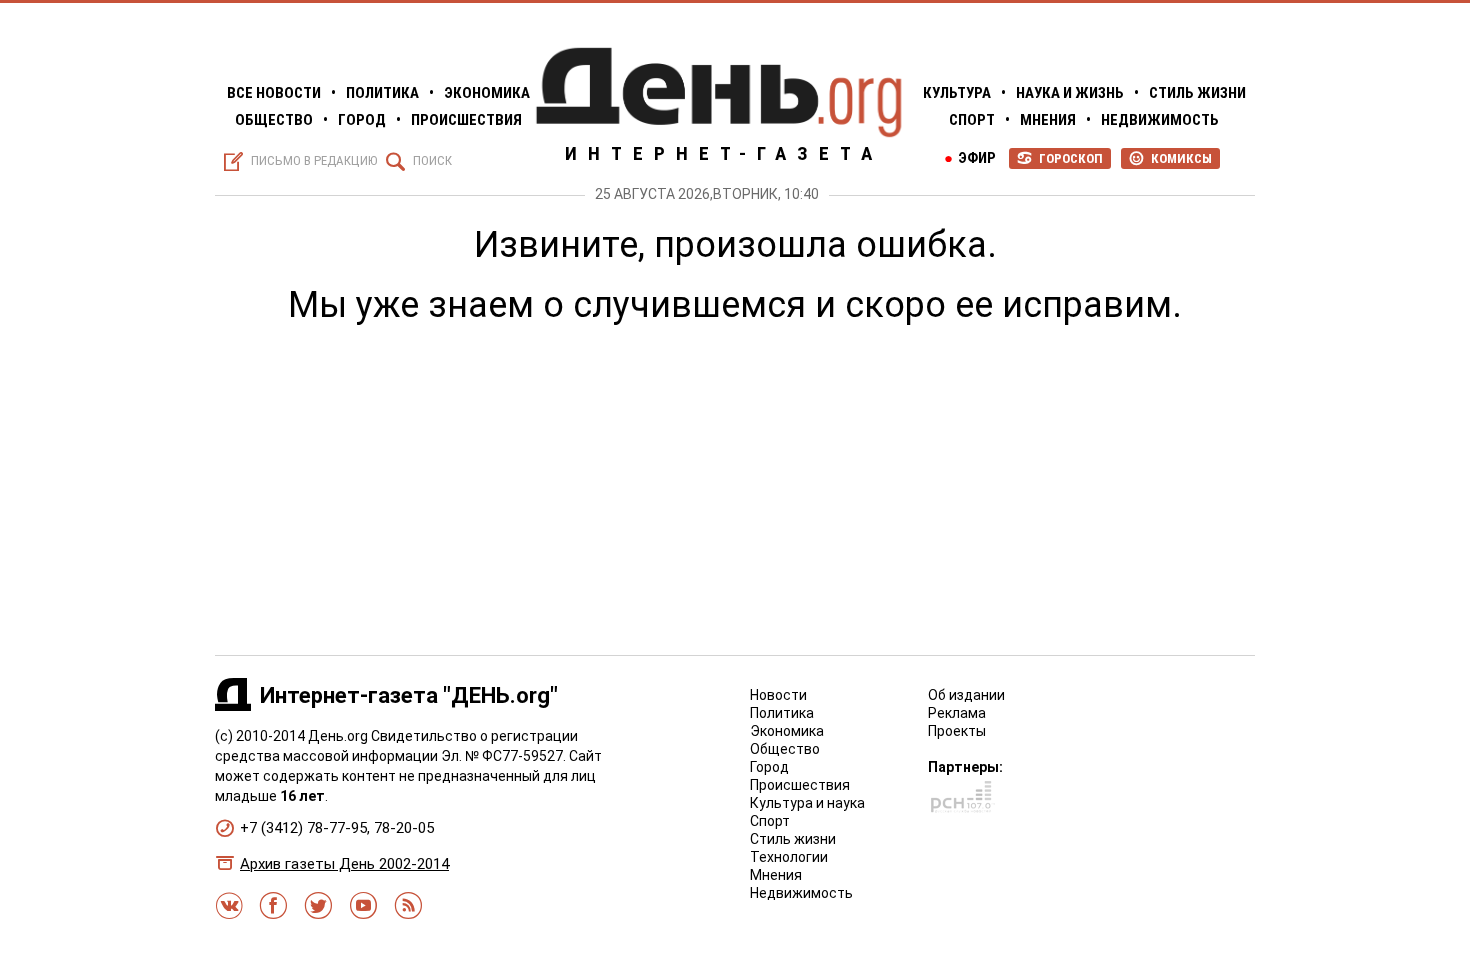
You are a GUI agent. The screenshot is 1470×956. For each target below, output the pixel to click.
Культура (957, 93)
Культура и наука (807, 803)
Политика (382, 93)
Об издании (966, 695)
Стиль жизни (1197, 93)
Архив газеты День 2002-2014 (344, 864)
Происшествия (466, 120)
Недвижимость (1160, 120)
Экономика (487, 93)
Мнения (1048, 120)
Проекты (957, 731)
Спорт (972, 120)
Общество (274, 120)
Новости (778, 695)
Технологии (789, 857)
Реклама (957, 713)
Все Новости (274, 93)
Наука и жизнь (1070, 93)
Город (362, 120)
